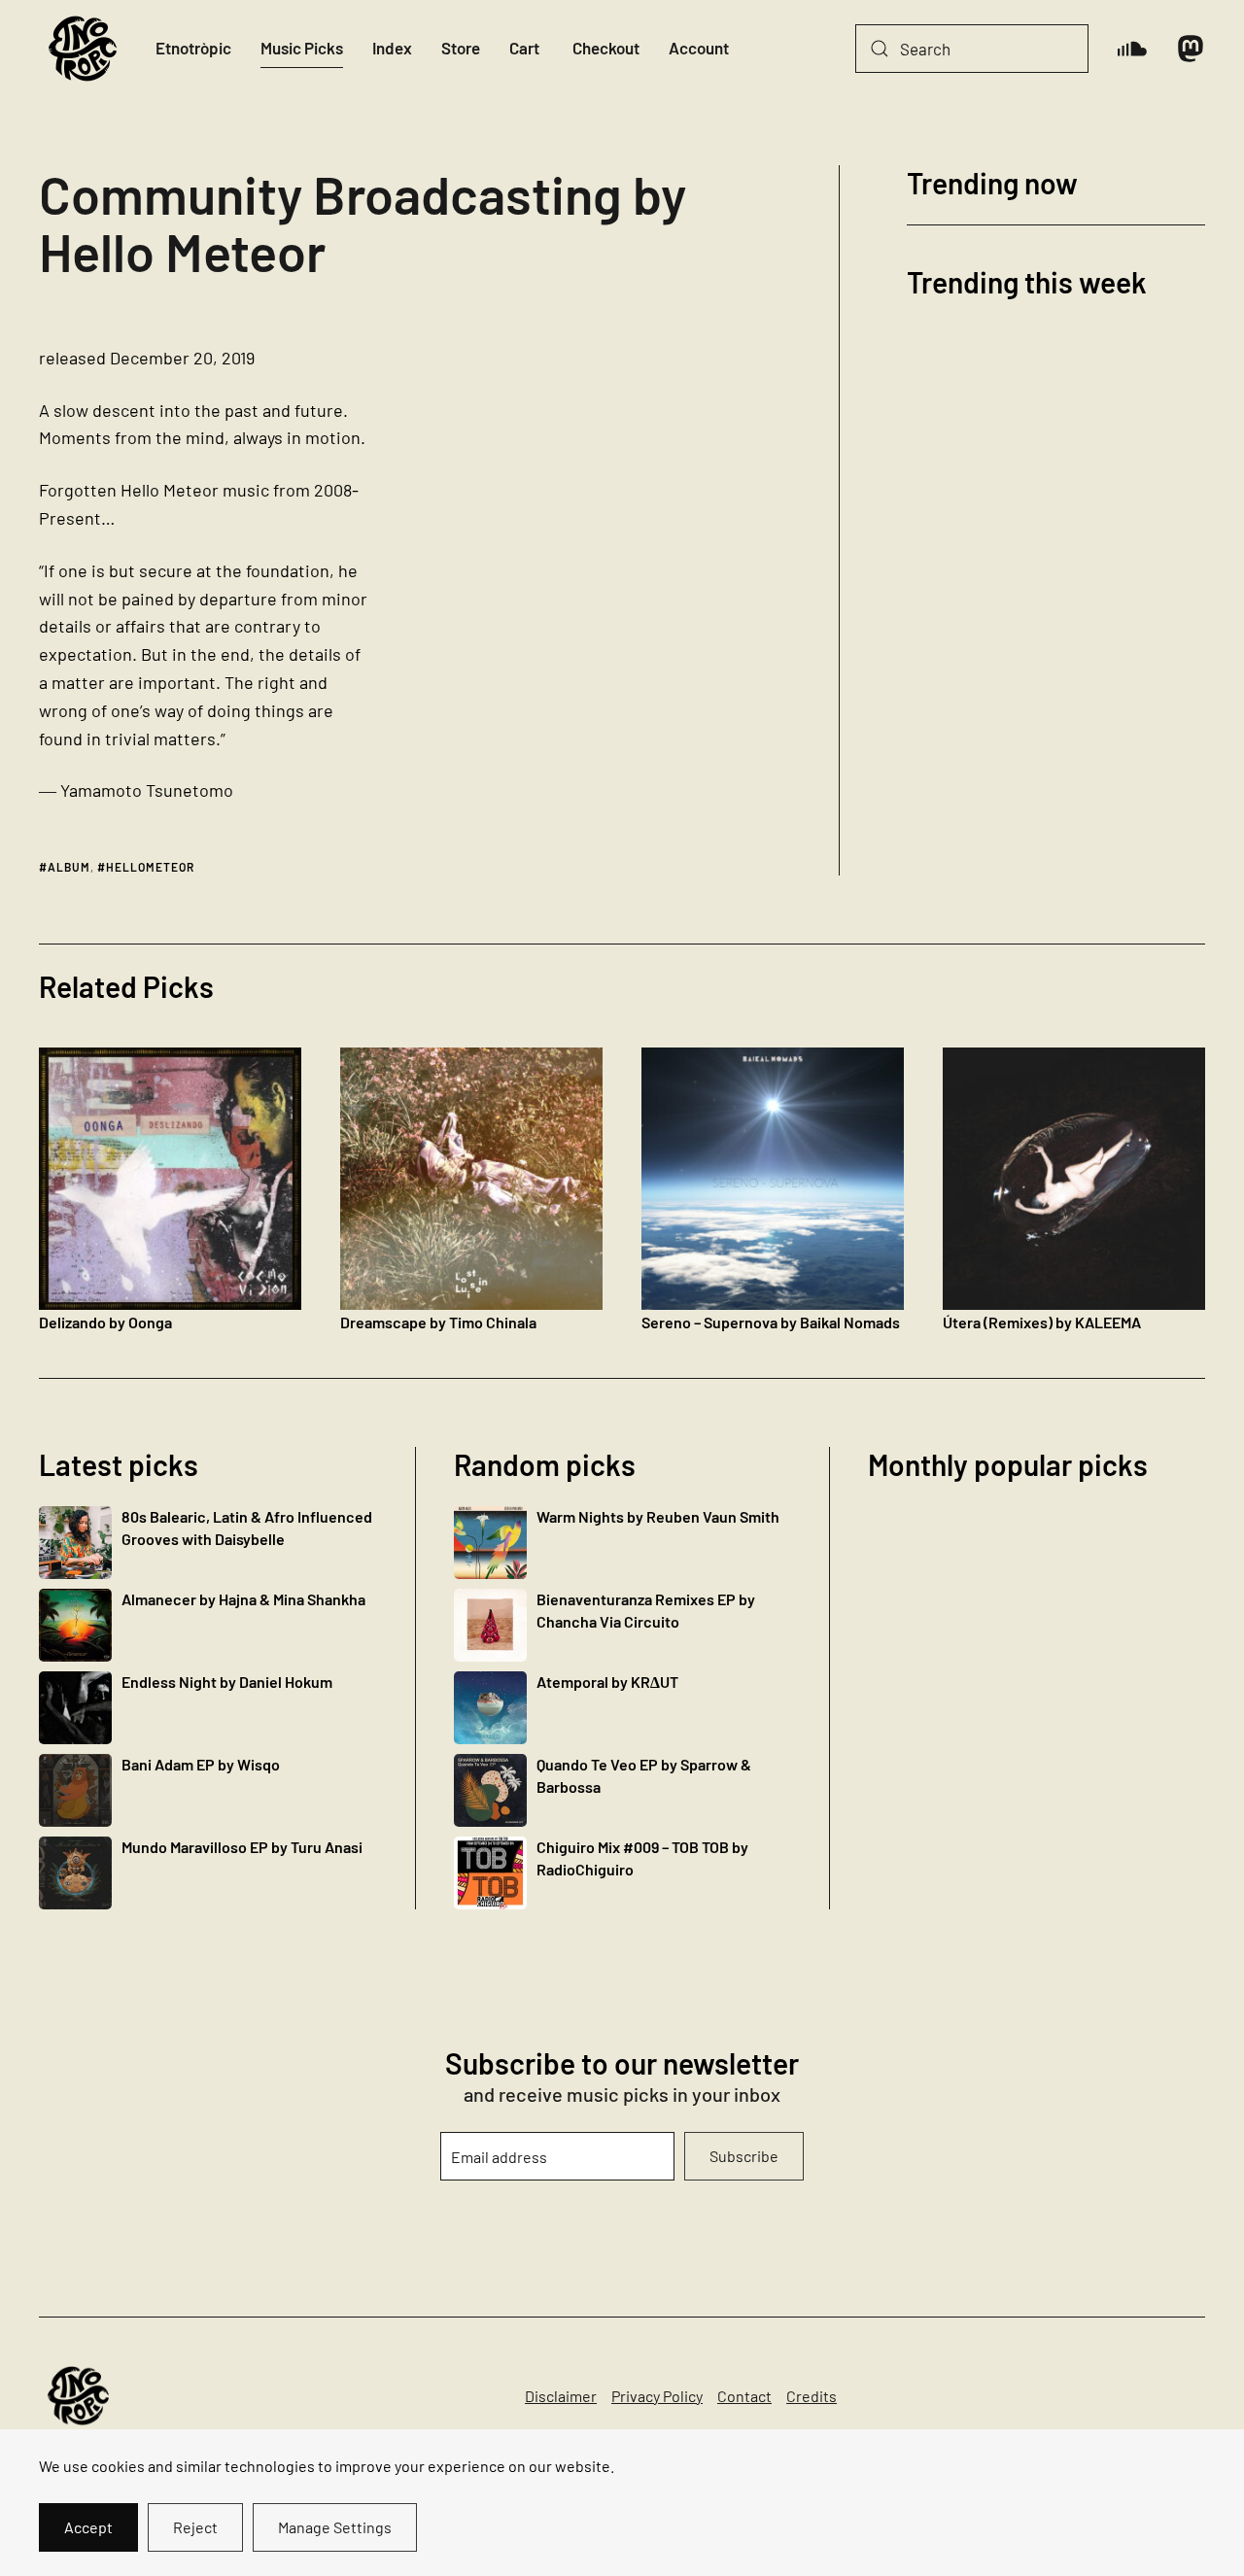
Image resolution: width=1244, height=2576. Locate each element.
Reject (195, 2527)
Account (699, 48)
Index (392, 48)
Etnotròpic (193, 48)
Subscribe (744, 2156)
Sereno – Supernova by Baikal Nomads (771, 1322)
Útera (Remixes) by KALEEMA (1042, 1322)
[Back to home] (83, 49)
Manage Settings (335, 2527)
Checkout (606, 48)
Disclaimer (561, 2396)
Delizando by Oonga (105, 1322)
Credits (812, 2396)
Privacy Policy (657, 2396)
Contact (744, 2396)
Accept (88, 2527)
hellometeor (150, 867)
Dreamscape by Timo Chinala (438, 1322)
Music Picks (302, 48)
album (69, 867)
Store (461, 48)
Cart (524, 48)
